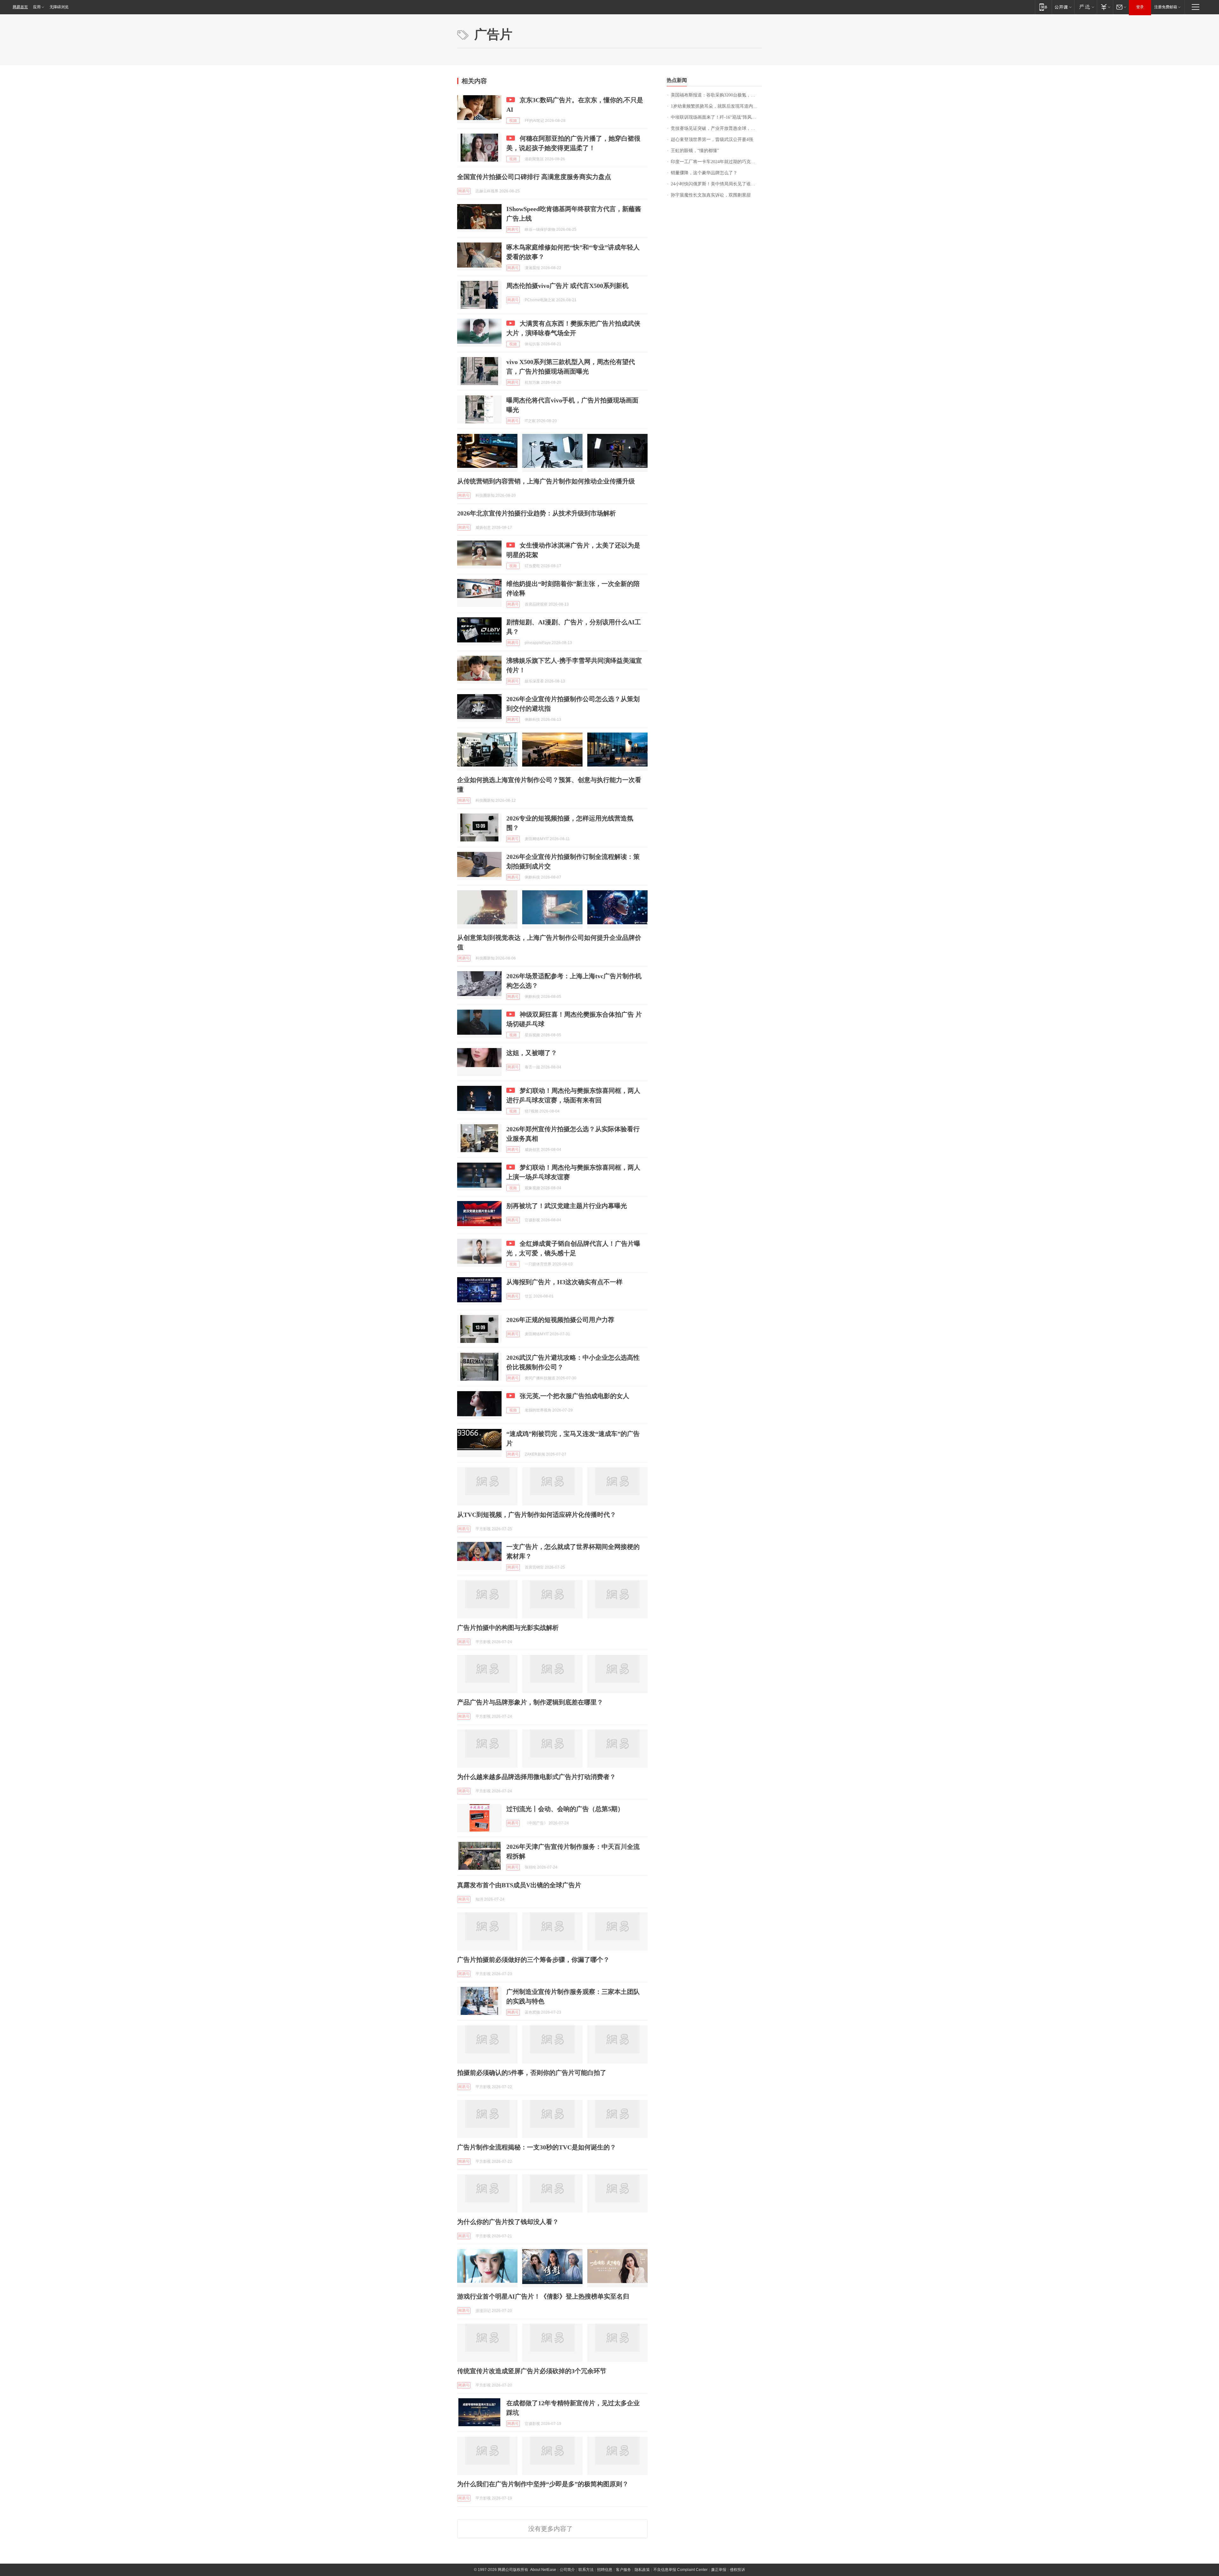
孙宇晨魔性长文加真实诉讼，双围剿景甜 (711, 195)
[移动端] (1043, 7)
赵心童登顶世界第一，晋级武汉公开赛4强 (712, 139)
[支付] (1105, 7)
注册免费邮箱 (1166, 7)
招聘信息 (605, 2570)
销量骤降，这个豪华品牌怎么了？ (704, 173)
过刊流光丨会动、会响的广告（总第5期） (565, 1809)
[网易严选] (1086, 7)
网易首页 (20, 7)
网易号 (464, 191)
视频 (513, 121)
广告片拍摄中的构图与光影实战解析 (508, 1628)
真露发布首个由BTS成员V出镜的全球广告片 (519, 1885)
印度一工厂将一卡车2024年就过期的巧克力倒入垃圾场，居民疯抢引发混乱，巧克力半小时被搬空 (716, 162)
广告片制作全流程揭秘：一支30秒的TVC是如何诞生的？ (537, 2147)
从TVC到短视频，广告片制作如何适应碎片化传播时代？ (537, 1515)
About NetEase (543, 2570)
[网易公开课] (1063, 7)
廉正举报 (719, 2570)
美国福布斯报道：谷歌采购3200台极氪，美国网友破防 (716, 95)
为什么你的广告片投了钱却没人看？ (508, 2222)
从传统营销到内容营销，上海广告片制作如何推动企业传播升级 (546, 481)
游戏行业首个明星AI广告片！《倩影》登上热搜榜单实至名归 (543, 2296)
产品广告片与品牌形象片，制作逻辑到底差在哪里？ (530, 1702)
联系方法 (586, 2570)
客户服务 (623, 2570)
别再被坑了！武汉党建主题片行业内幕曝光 (567, 1206)
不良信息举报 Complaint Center (680, 2570)
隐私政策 (642, 2570)
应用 (37, 7)
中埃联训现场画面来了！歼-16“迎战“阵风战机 (716, 117)
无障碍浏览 (59, 7)
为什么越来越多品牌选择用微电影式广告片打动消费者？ (536, 1777)
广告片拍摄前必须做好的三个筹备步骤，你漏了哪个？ (533, 1960)
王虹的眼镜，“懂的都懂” (695, 151)
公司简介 (567, 2570)
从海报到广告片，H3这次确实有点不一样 (564, 1282)
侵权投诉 (737, 2570)
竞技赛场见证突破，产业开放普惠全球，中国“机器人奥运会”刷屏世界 (716, 128)
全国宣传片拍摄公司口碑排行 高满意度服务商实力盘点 (534, 177)
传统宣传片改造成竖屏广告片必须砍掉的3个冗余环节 (532, 2371)
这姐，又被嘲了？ (532, 1053)
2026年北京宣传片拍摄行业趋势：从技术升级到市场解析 (536, 513)
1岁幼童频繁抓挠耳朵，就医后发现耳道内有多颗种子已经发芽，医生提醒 (716, 106)
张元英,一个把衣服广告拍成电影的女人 (574, 1396)
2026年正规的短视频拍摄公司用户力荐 (560, 1320)
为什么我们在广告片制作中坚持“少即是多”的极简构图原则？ (543, 2484)
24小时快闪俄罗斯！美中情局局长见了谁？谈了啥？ (716, 184)
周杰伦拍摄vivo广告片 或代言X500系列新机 (567, 286)
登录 (1140, 7)
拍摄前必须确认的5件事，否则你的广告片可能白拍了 (532, 2073)
